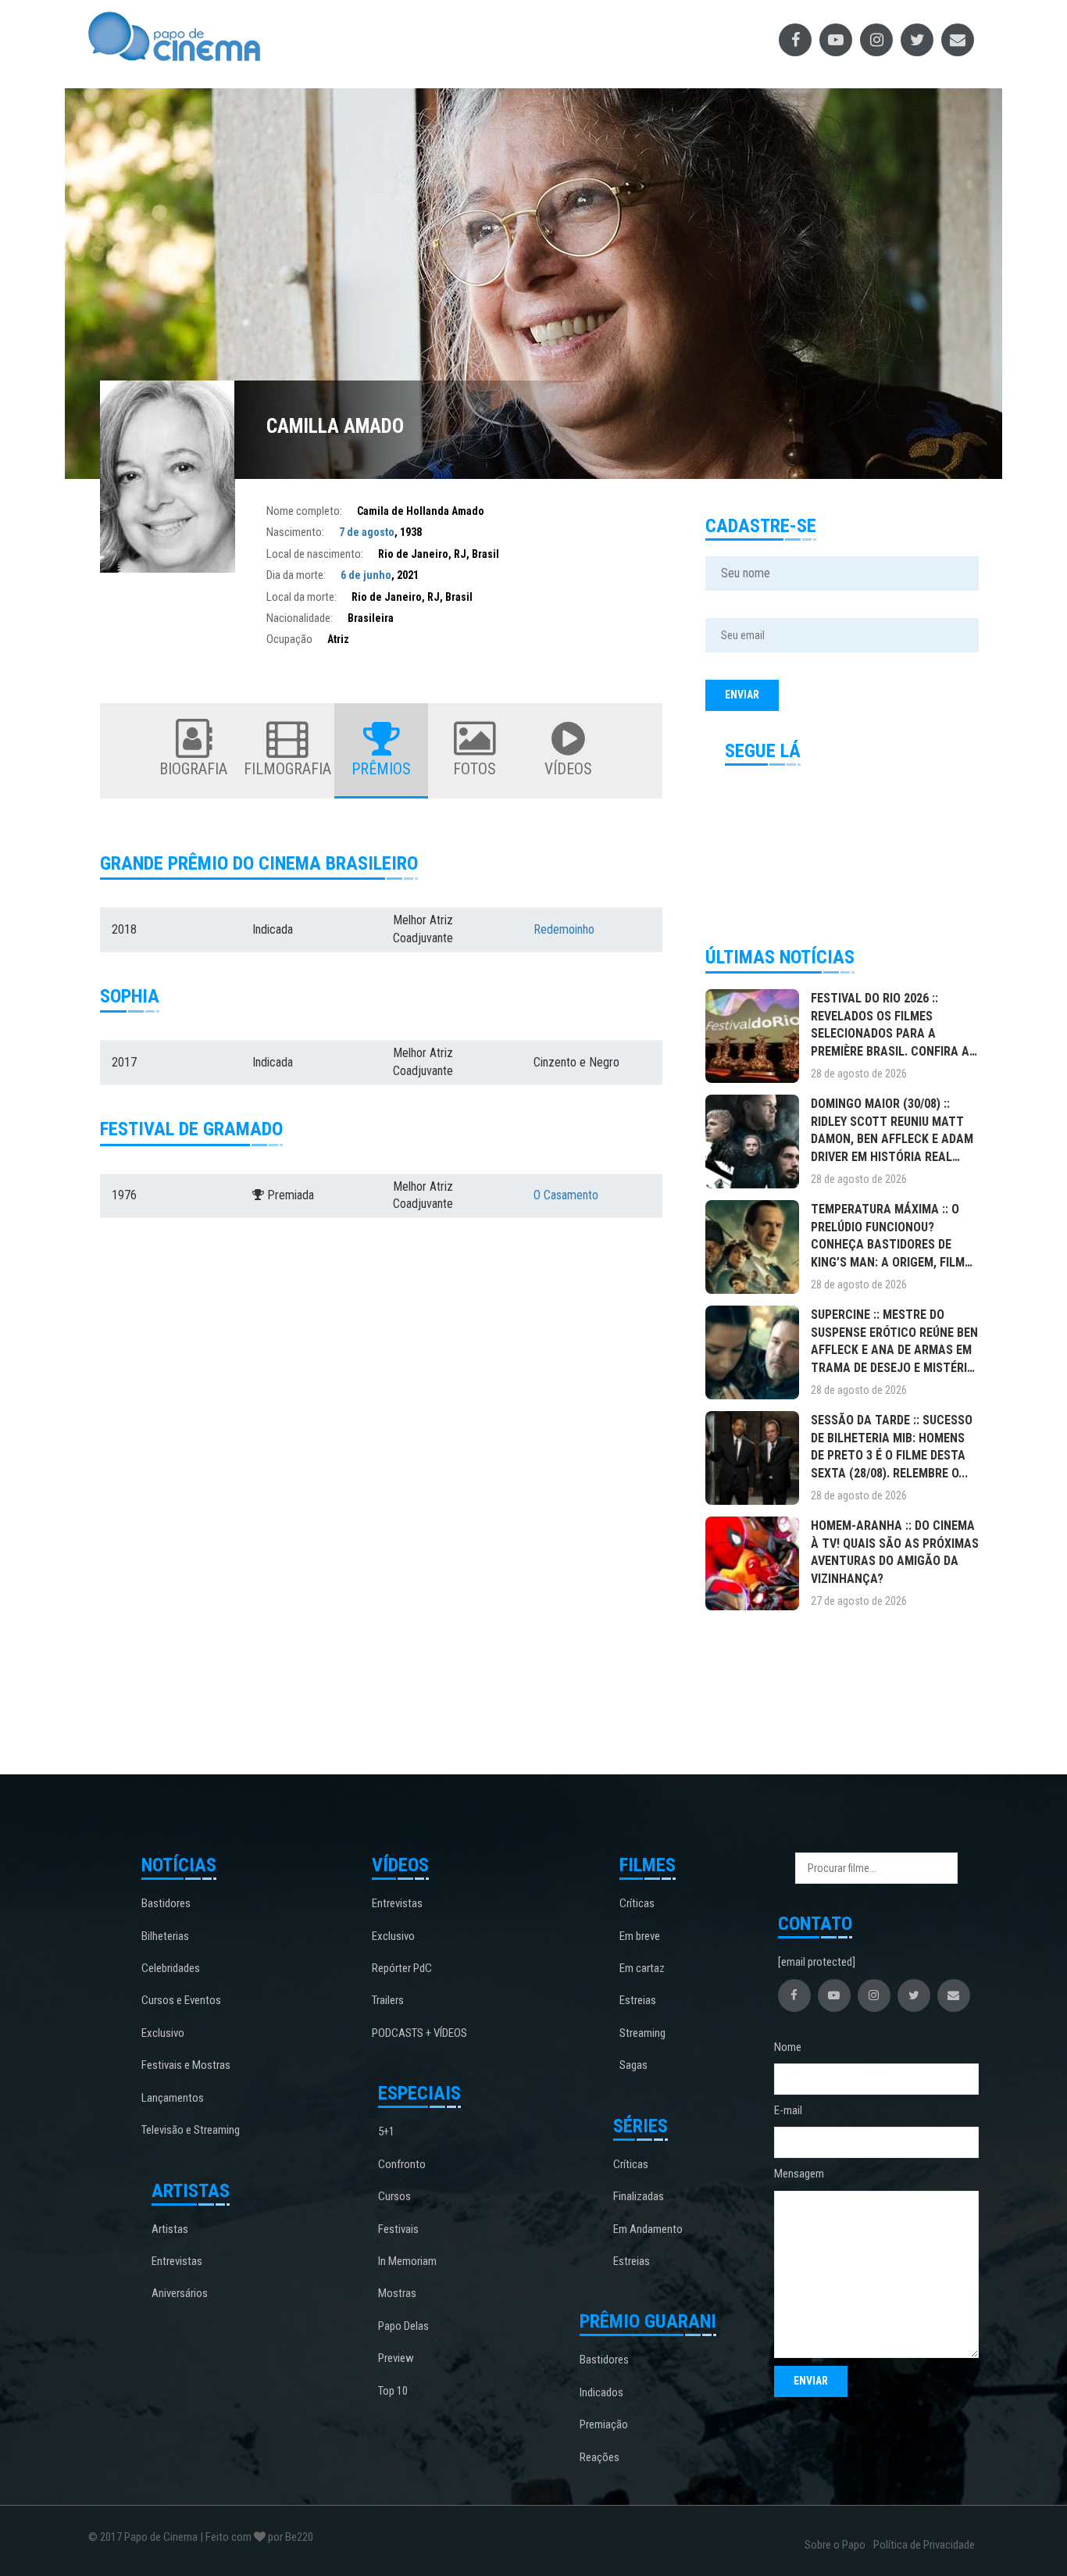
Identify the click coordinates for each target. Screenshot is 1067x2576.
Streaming (642, 2033)
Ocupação (289, 639)
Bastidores (166, 1903)
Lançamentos (173, 2098)
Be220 (299, 2537)
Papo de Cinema (161, 2537)
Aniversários (180, 2293)
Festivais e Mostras (186, 2065)
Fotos (475, 769)
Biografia (193, 769)
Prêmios (381, 769)
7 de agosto (367, 532)
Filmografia (287, 769)
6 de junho (366, 575)
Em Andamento (648, 2229)
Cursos (394, 2196)
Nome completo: (304, 511)
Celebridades (171, 1968)
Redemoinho (564, 929)
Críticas (637, 1903)
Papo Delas (403, 2326)
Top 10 (393, 2391)
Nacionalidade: (300, 618)
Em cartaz (642, 1968)
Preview (396, 2358)
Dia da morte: (296, 575)
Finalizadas (639, 2196)
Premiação (604, 2424)
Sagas (633, 2065)
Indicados (601, 2392)
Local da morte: (302, 597)
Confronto (402, 2164)
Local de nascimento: (315, 554)
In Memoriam (407, 2261)
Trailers (388, 2000)
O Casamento (566, 1195)
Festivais (398, 2229)
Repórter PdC (402, 1968)
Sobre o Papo (835, 2545)
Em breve (640, 1936)
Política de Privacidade (924, 2545)
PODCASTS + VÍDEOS (419, 2033)
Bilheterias (165, 1936)
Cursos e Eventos (181, 2000)
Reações (600, 2457)
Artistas (170, 2229)
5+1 (386, 2131)
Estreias (638, 2000)
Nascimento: (295, 532)
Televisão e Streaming (191, 2130)
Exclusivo (163, 2033)
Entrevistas (177, 2261)
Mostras (397, 2293)
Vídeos (568, 769)
